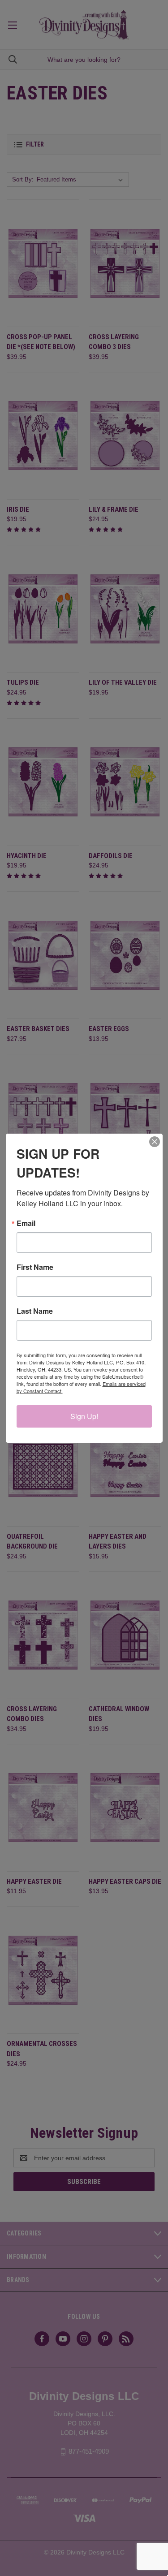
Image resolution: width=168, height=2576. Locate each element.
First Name (35, 1267)
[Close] (155, 1142)
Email (26, 1223)
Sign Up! (84, 1416)
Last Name (35, 1311)
